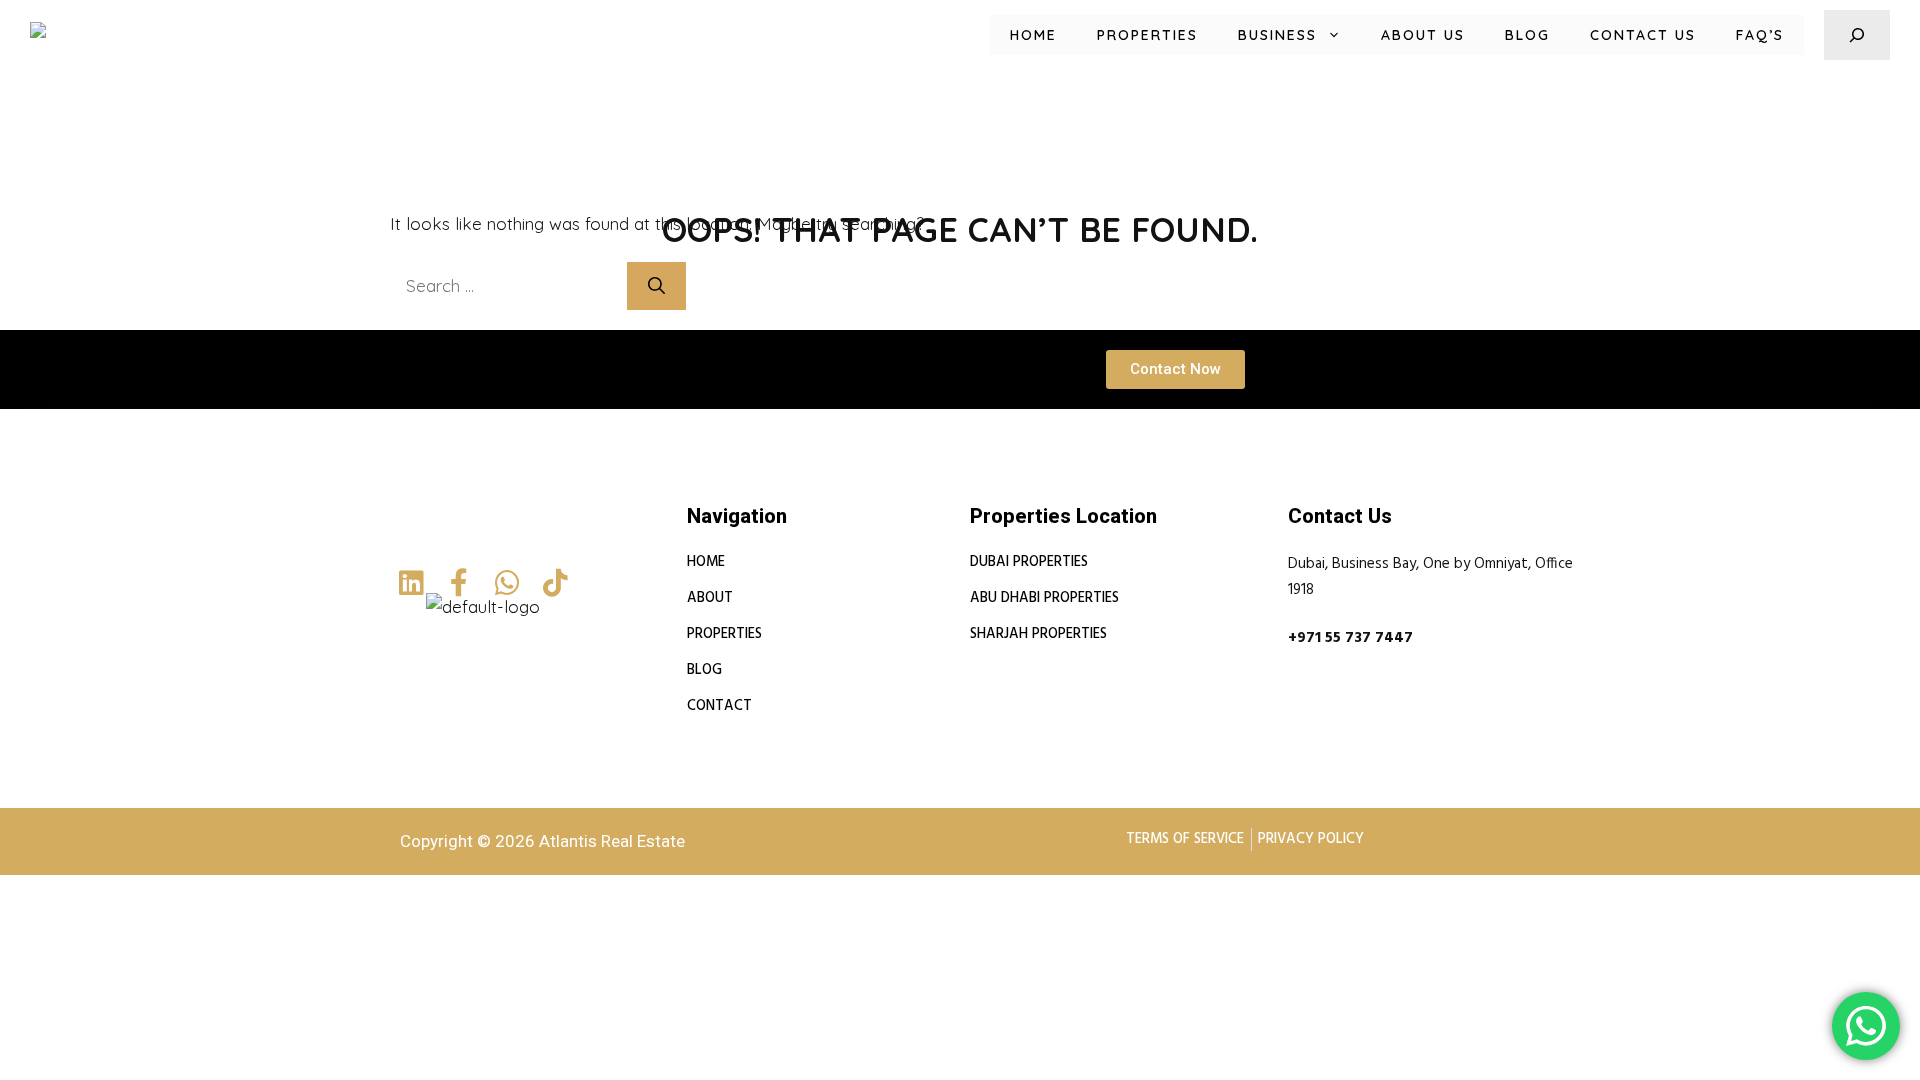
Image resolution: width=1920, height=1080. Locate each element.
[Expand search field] (1857, 35)
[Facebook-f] (459, 583)
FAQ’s (1760, 35)
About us (1423, 35)
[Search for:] (508, 285)
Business (1277, 35)
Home (1033, 35)
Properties (1147, 35)
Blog (1527, 35)
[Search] (656, 286)
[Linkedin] (411, 583)
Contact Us (1643, 35)
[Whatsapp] (507, 583)
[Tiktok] (555, 583)
